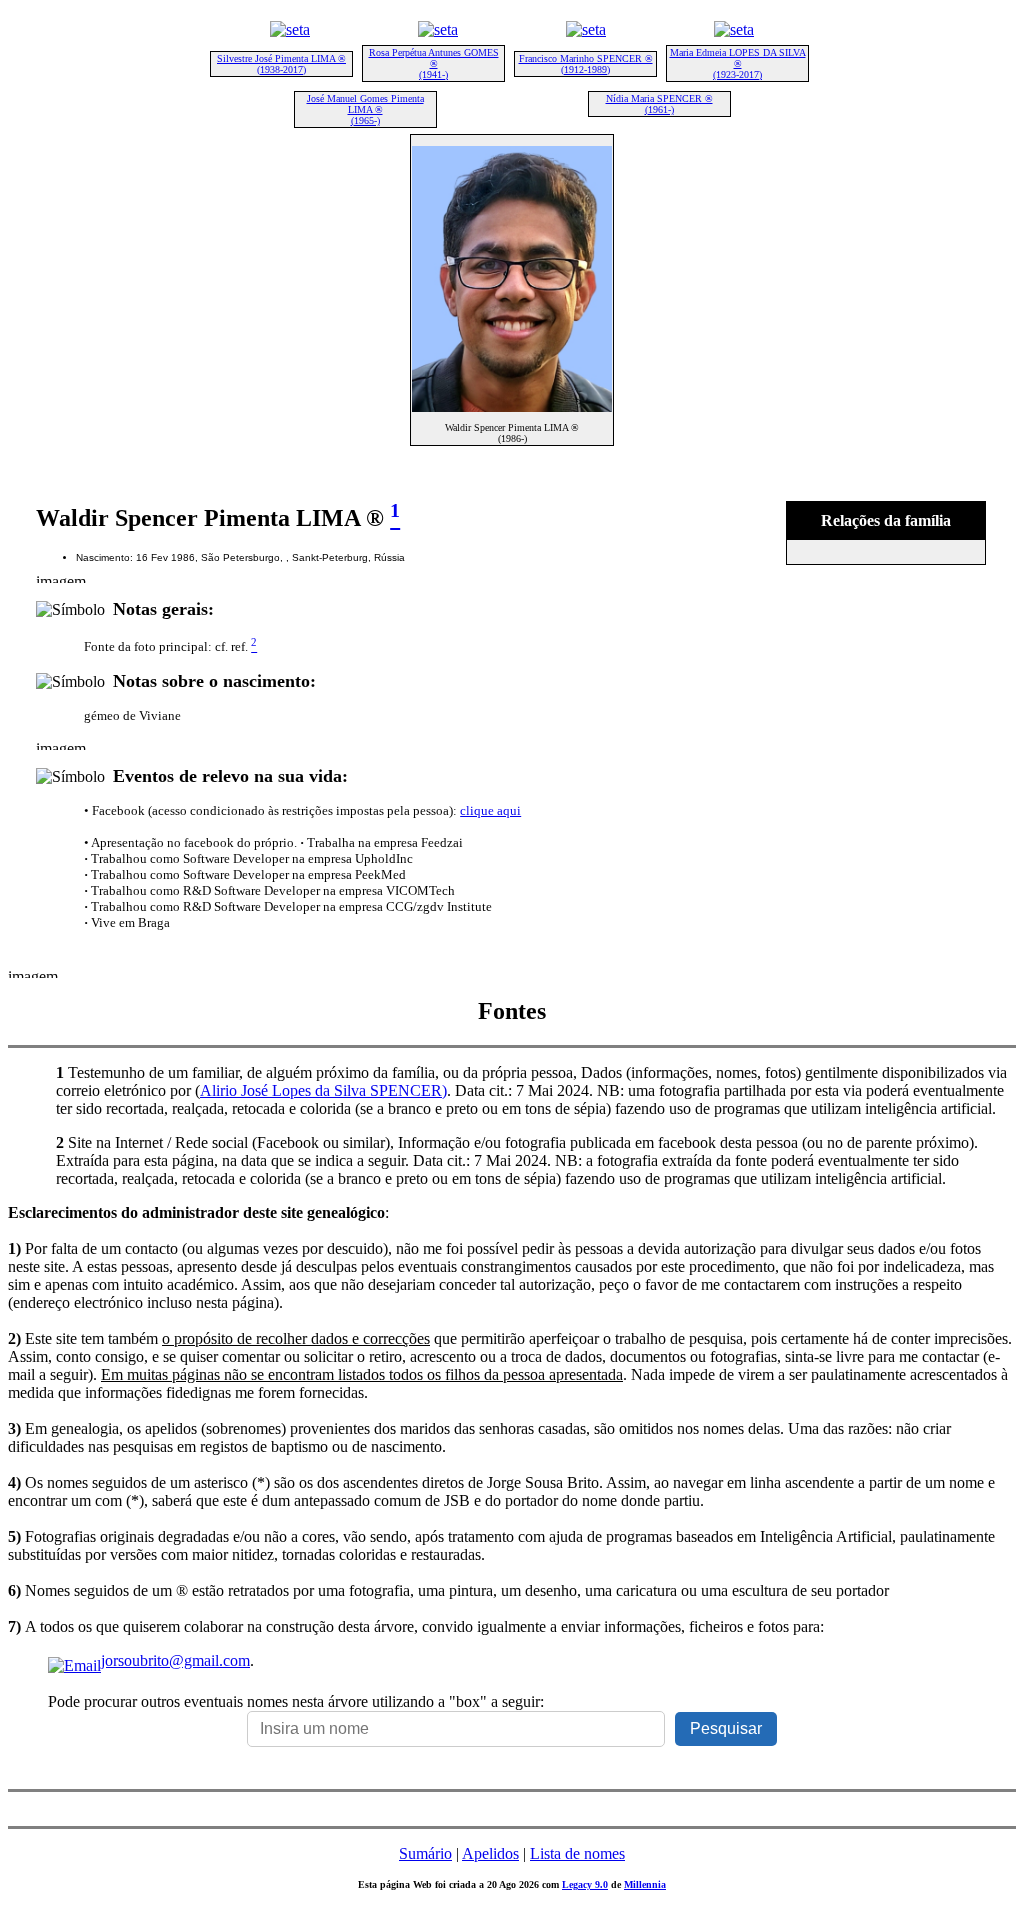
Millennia (645, 1884)
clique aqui (490, 810)
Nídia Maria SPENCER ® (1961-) (659, 104)
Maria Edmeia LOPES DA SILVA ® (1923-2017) (738, 63)
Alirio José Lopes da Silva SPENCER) (323, 1090)
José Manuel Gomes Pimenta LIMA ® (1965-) (365, 109)
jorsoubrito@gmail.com (175, 1660)
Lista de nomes (577, 1853)
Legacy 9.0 (585, 1884)
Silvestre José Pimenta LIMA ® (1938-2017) (281, 64)
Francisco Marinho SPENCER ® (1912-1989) (586, 64)
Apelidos (490, 1853)
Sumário (425, 1853)
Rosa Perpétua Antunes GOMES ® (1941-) (434, 63)
